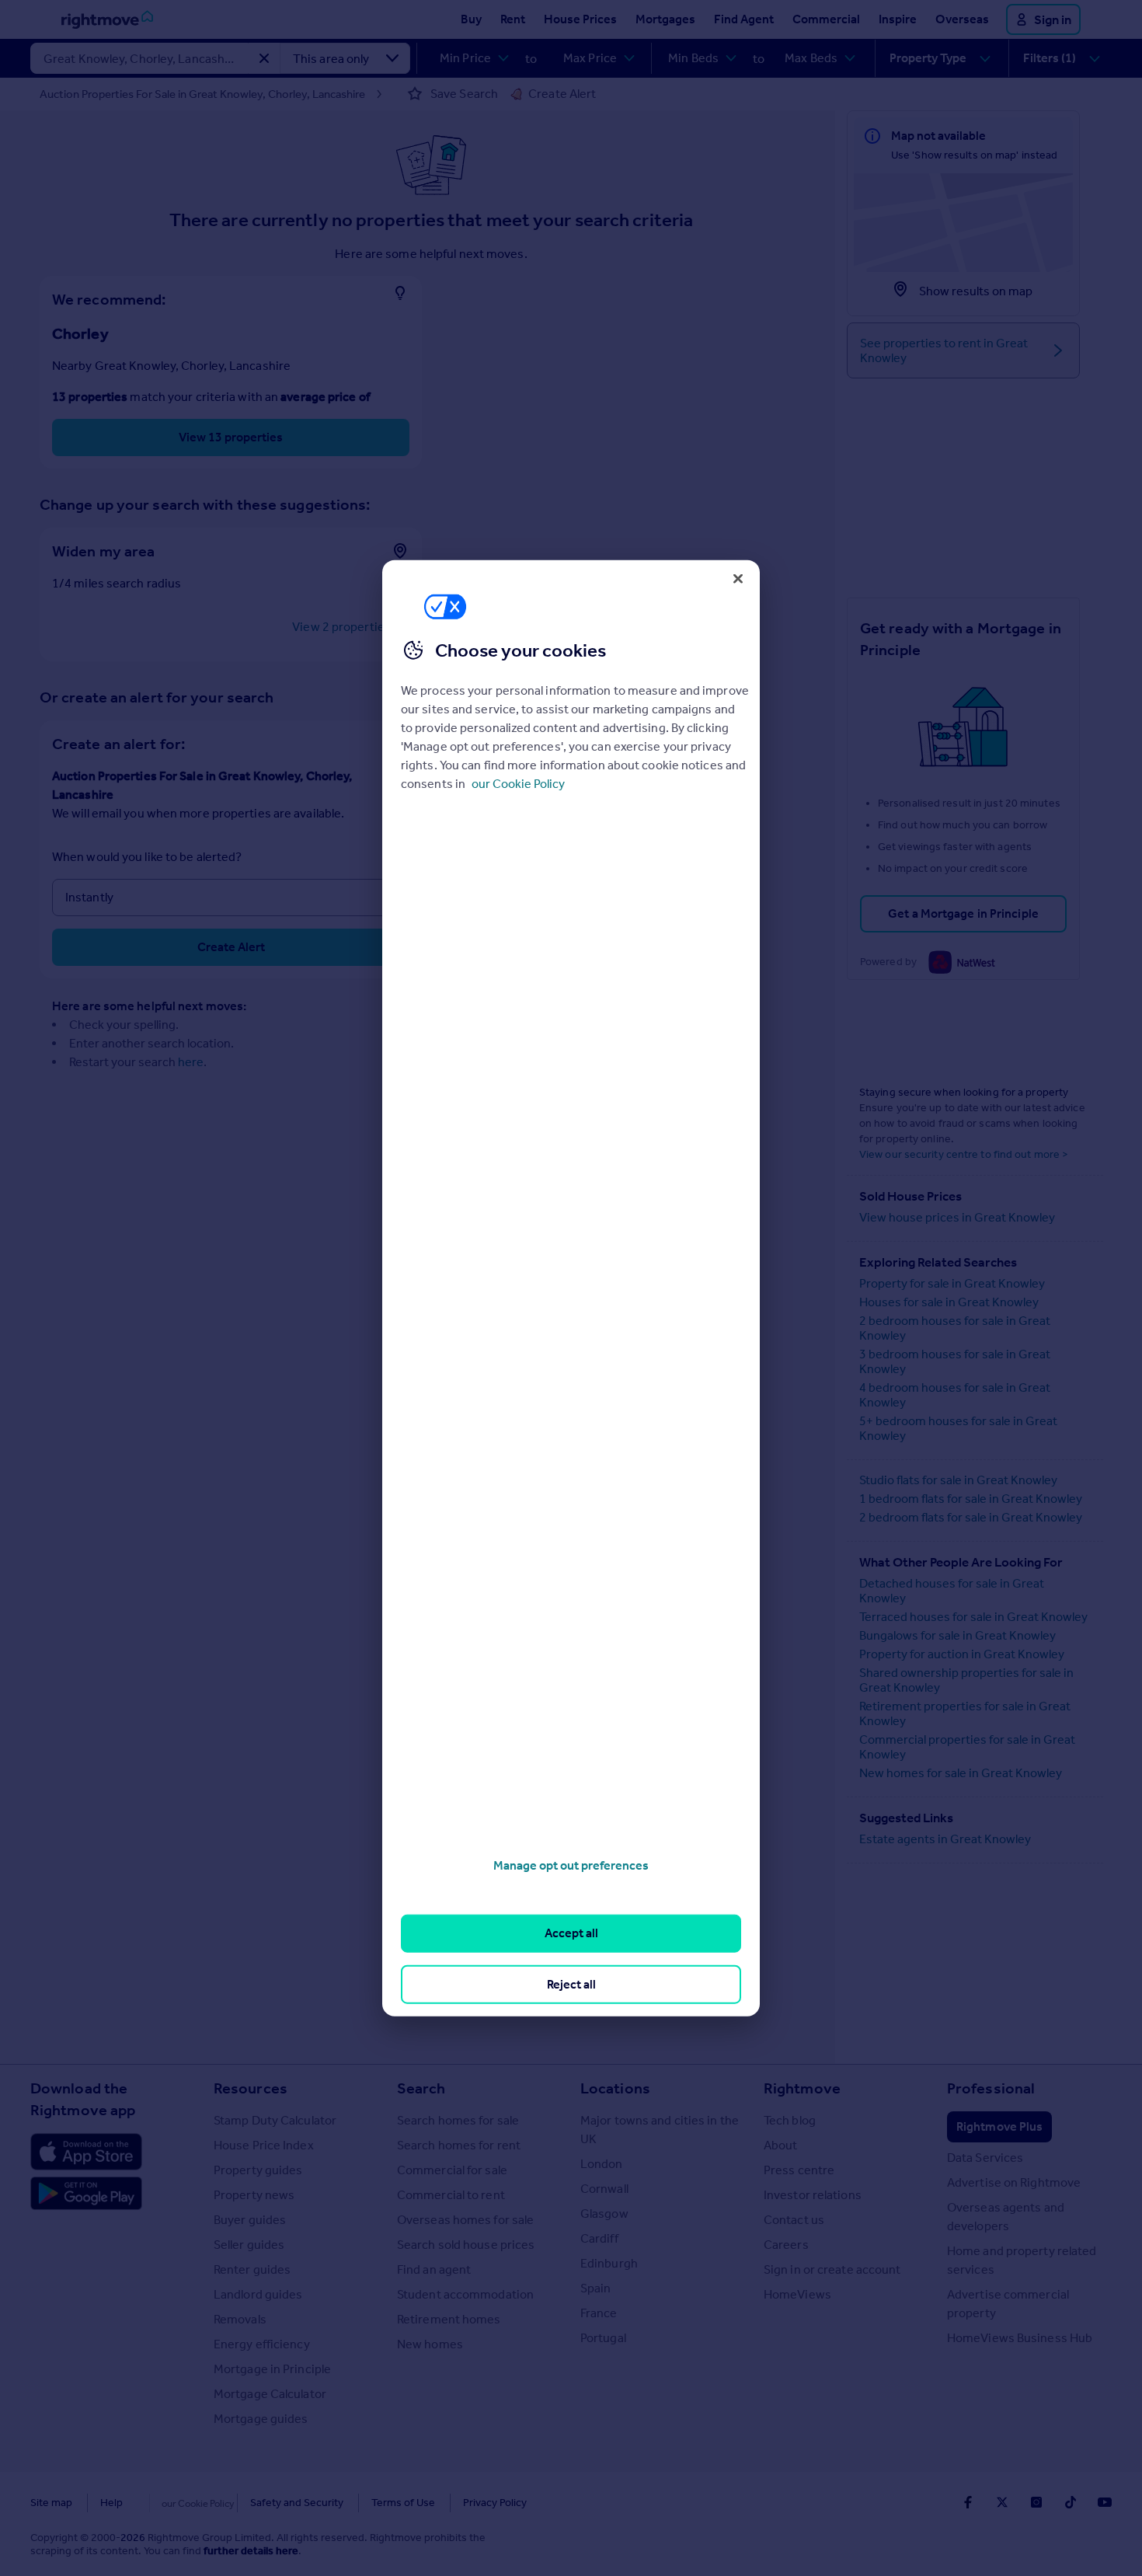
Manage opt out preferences (571, 1865)
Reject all (571, 1983)
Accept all (571, 1933)
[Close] (738, 578)
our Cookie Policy (518, 784)
